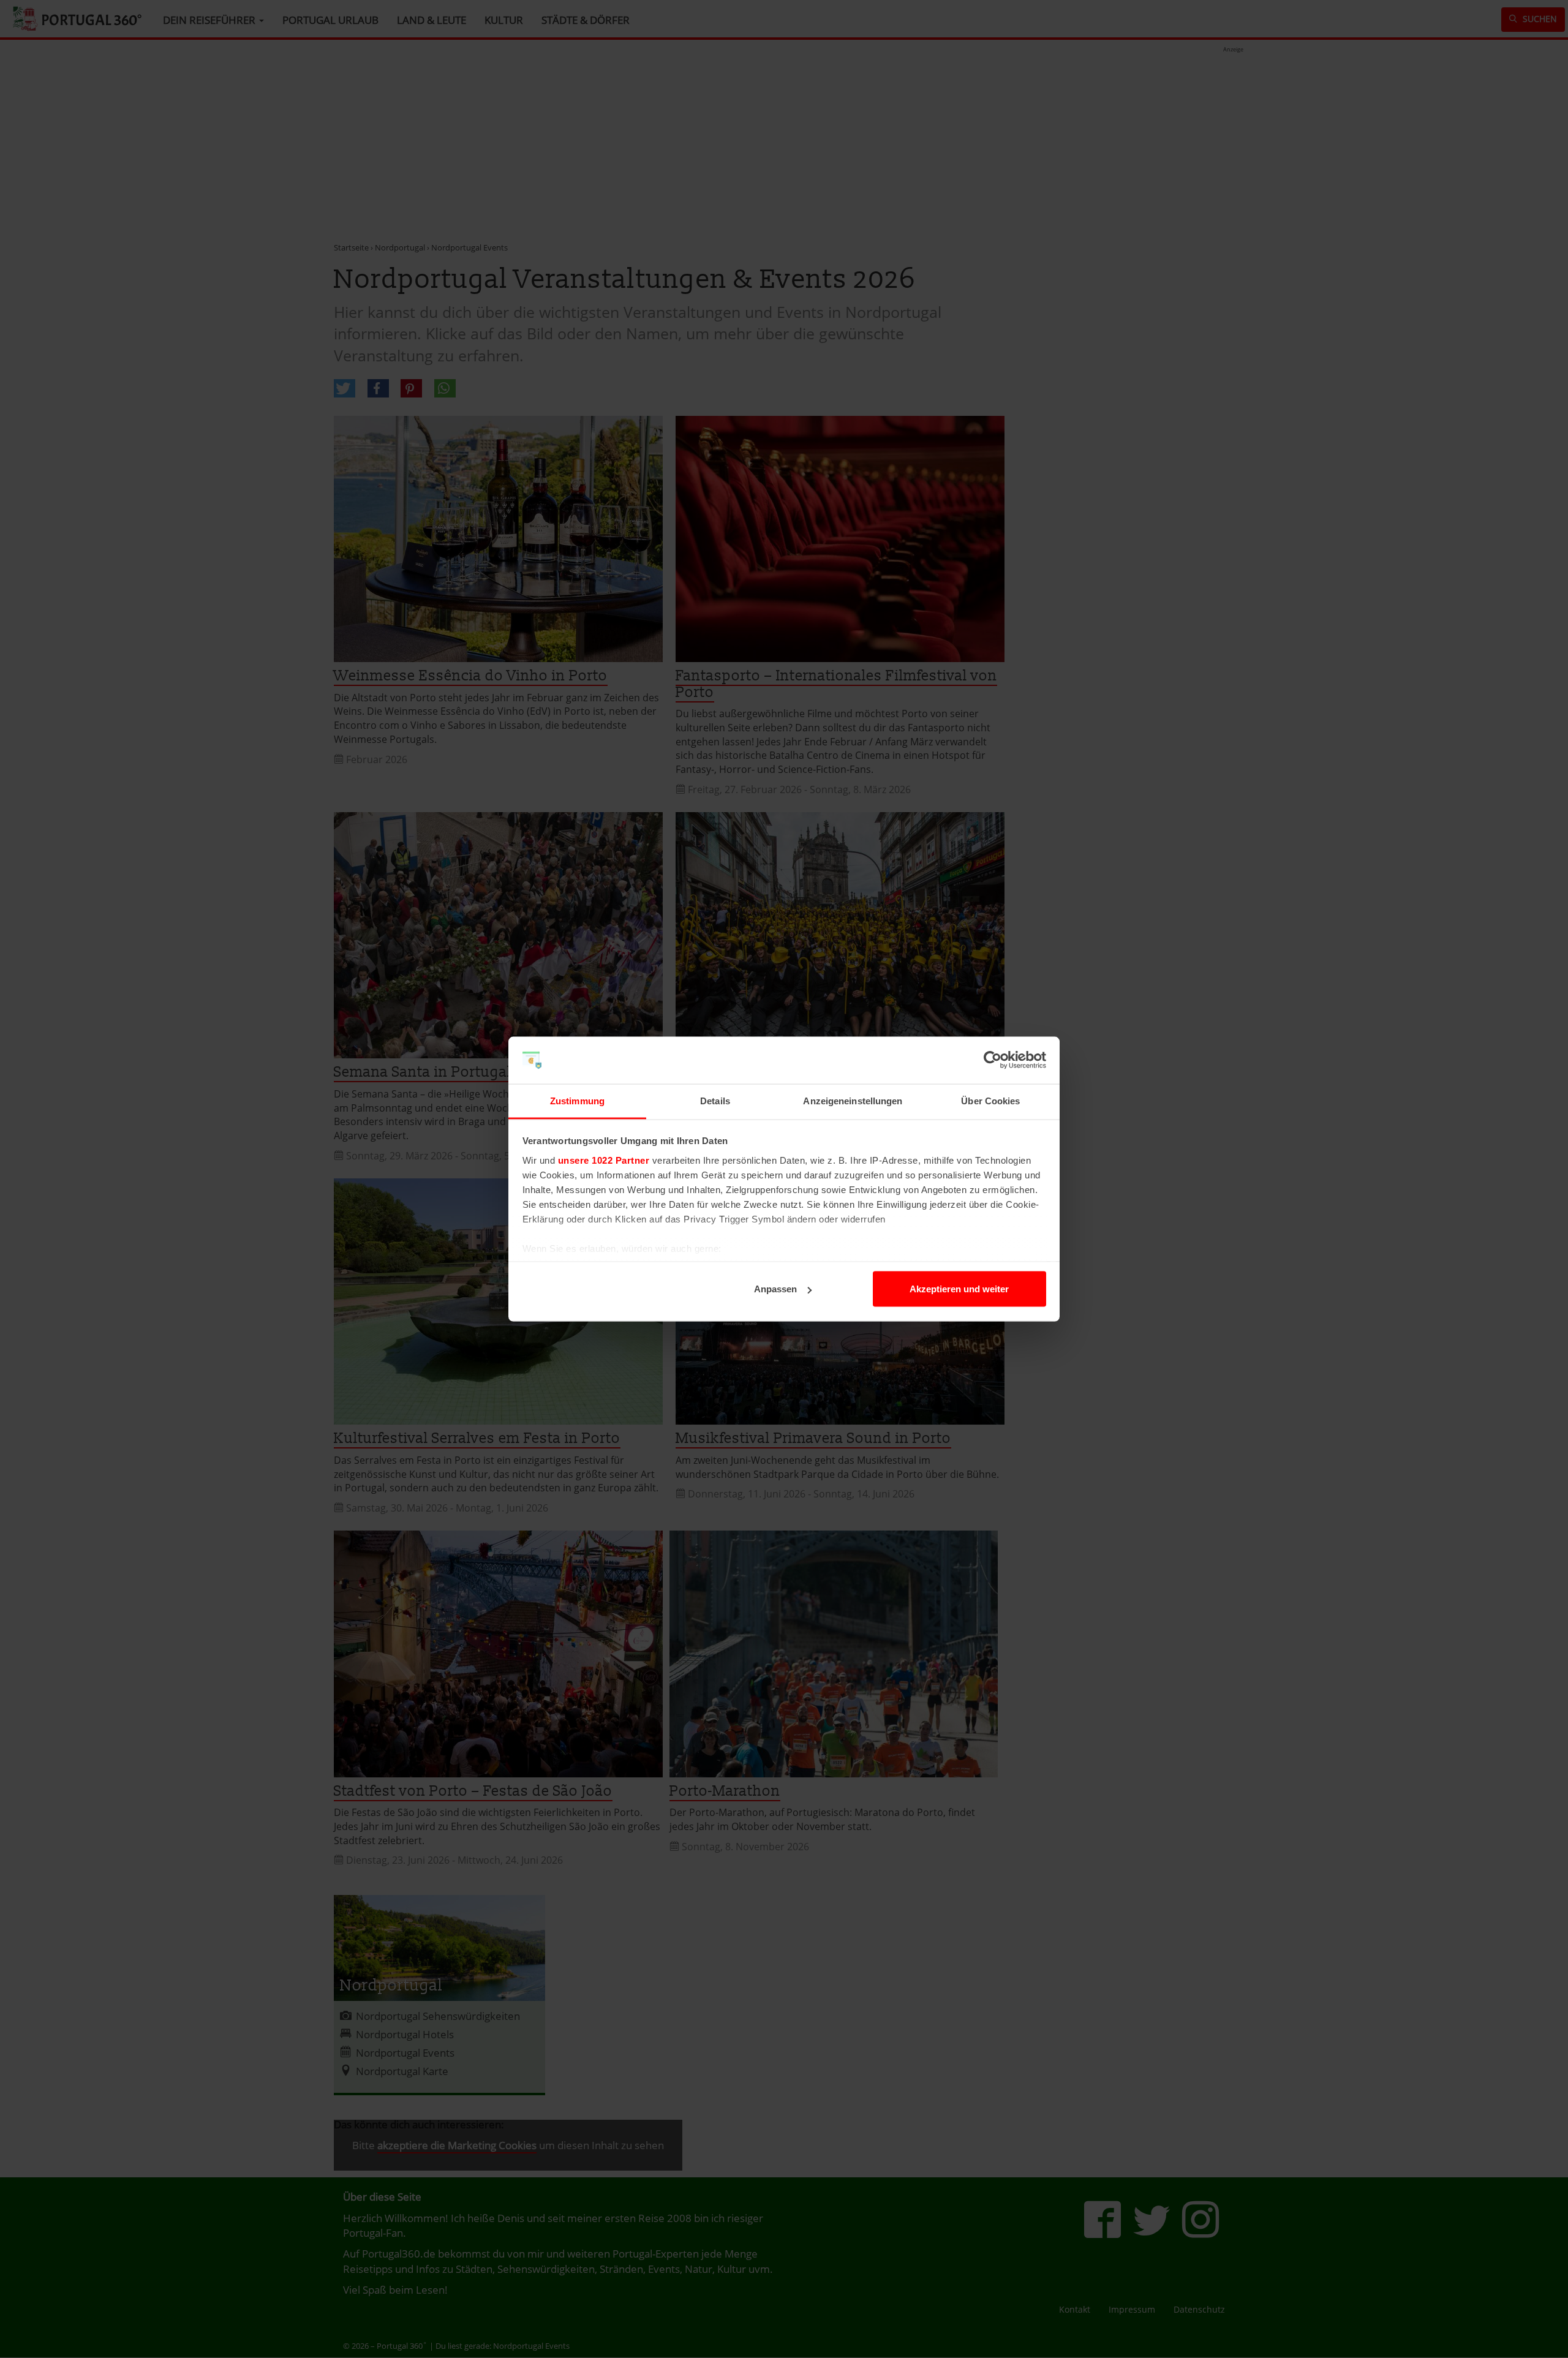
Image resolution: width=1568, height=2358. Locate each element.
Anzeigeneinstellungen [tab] (853, 1100)
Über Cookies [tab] (990, 1100)
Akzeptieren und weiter (959, 1289)
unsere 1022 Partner (604, 1160)
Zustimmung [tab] (577, 1100)
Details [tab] (715, 1100)
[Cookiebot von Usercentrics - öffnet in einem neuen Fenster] (993, 1060)
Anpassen (775, 1289)
